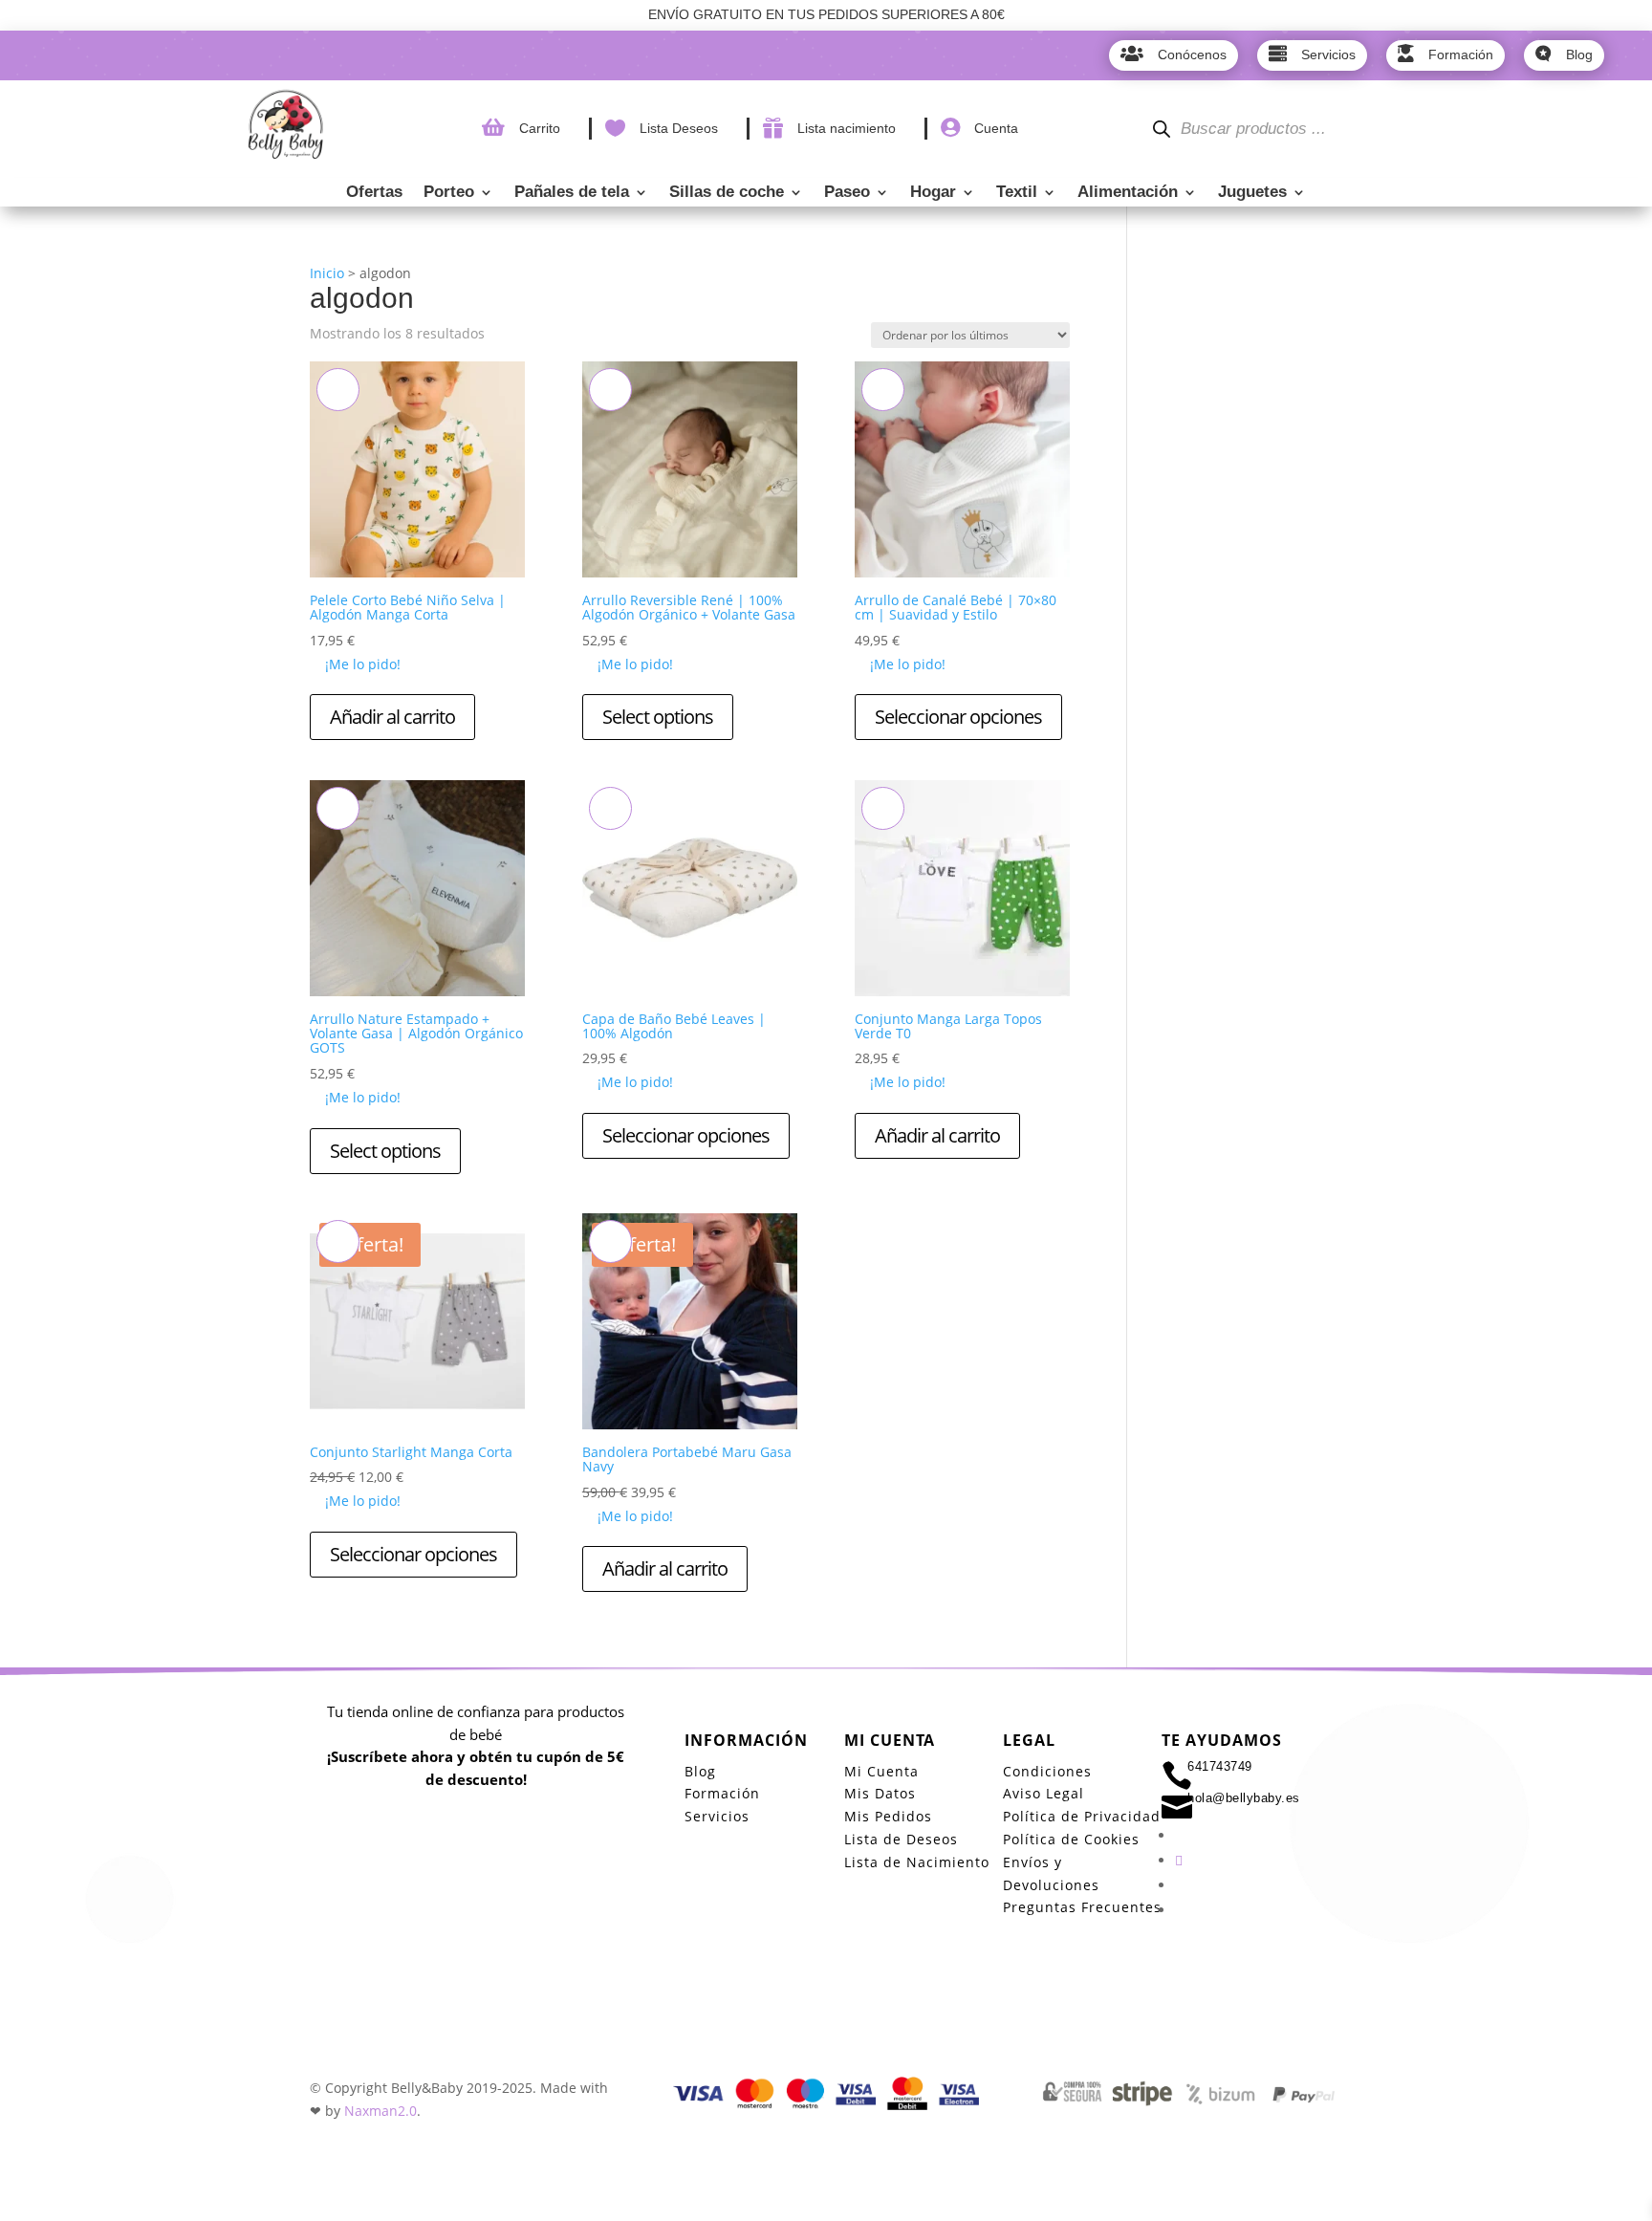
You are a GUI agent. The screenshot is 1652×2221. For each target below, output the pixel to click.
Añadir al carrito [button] (392, 717)
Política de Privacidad (1082, 1816)
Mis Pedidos (888, 1816)
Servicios (717, 1816)
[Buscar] (1161, 130)
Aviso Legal (1043, 1793)
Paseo (847, 193)
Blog (700, 1771)
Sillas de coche (727, 193)
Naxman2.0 (380, 2111)
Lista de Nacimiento (917, 1862)
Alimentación (1128, 193)
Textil (1017, 193)
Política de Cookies (1071, 1839)
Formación (722, 1793)
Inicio (327, 273)
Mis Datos (880, 1793)
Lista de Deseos (901, 1839)
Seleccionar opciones (958, 717)
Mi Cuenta (881, 1771)
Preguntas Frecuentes (1082, 1907)
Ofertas (374, 193)
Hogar (933, 193)
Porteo (449, 193)
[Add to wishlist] (338, 390)
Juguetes (1252, 193)
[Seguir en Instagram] (1179, 1860)
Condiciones (1047, 1771)
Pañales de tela (572, 193)
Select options (658, 717)
